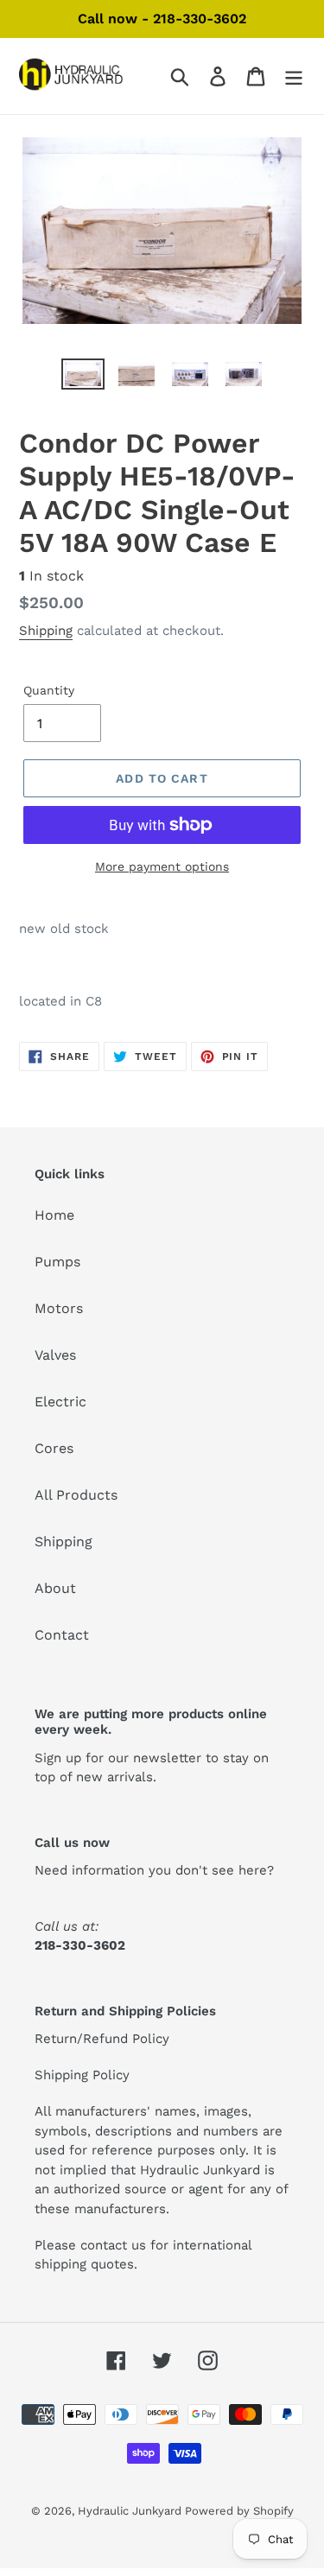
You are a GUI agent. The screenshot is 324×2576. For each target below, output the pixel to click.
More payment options (162, 866)
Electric (60, 1402)
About (55, 1588)
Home (54, 1215)
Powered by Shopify (239, 2511)
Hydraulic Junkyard (131, 2511)
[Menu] (294, 76)
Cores (54, 1448)
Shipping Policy (82, 2075)
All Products (76, 1495)
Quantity (49, 690)
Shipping (46, 631)
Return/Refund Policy (102, 2039)
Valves (55, 1355)
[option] (83, 378)
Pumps (57, 1262)
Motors (59, 1308)
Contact (62, 1635)
